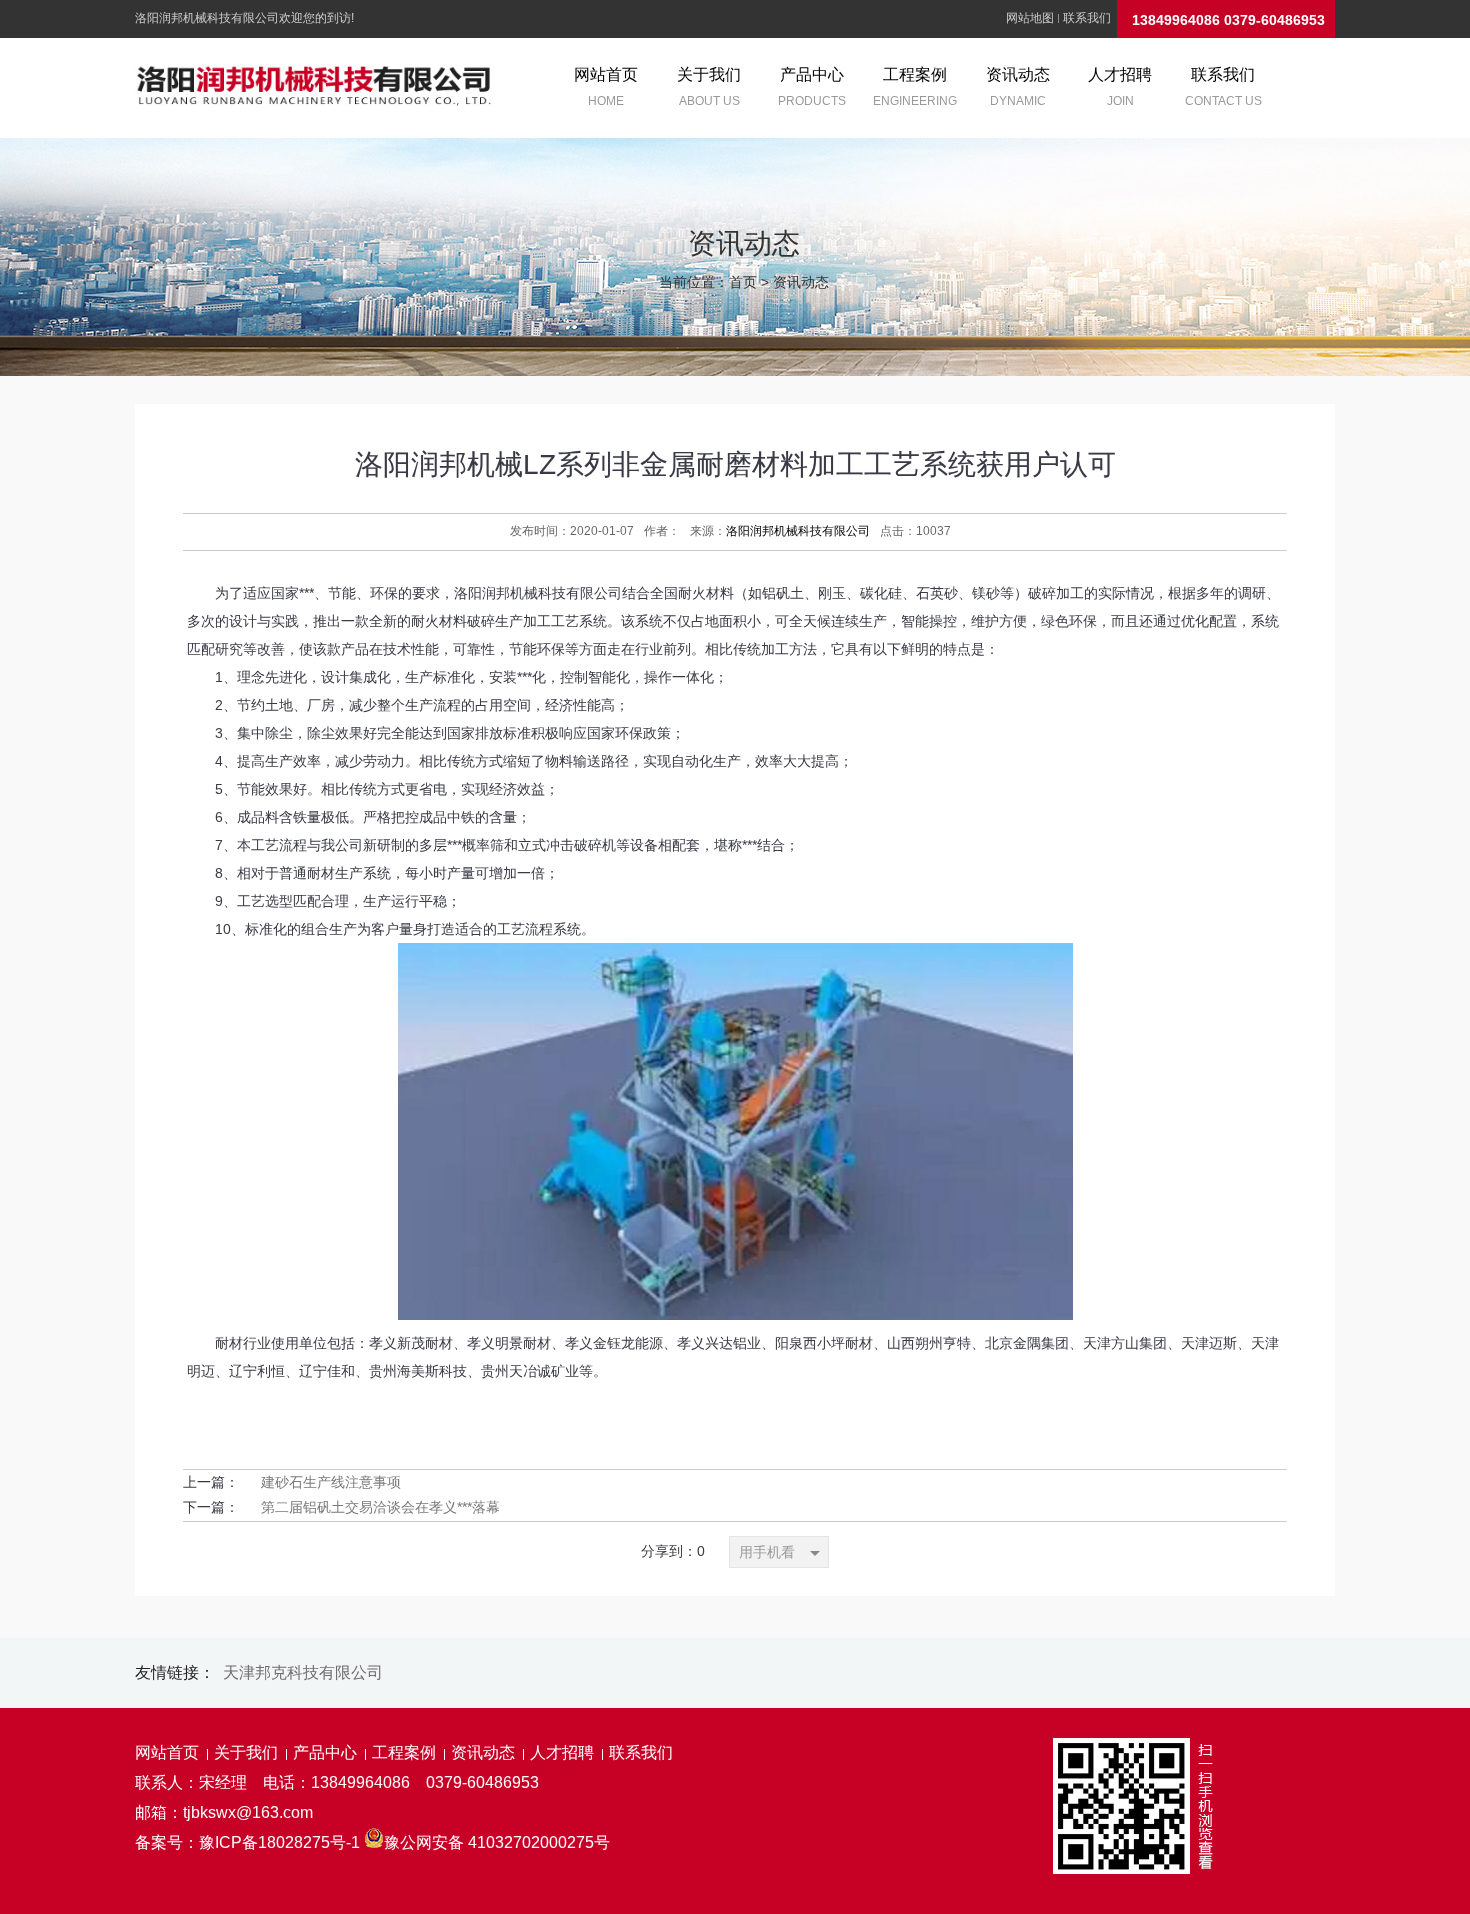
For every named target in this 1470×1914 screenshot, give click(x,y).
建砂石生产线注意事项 (331, 1482)
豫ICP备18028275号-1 (279, 1842)
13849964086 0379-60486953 (1228, 20)
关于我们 (246, 1752)
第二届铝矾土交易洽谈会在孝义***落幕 (380, 1507)
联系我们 (1087, 18)
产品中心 (325, 1752)
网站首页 (167, 1752)
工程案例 (404, 1752)
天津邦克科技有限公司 (303, 1672)
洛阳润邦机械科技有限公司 (798, 531)
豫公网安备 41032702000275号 (497, 1842)
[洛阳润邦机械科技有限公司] (315, 88)
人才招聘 (562, 1752)
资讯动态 (801, 282)
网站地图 (1030, 18)
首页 (743, 282)
